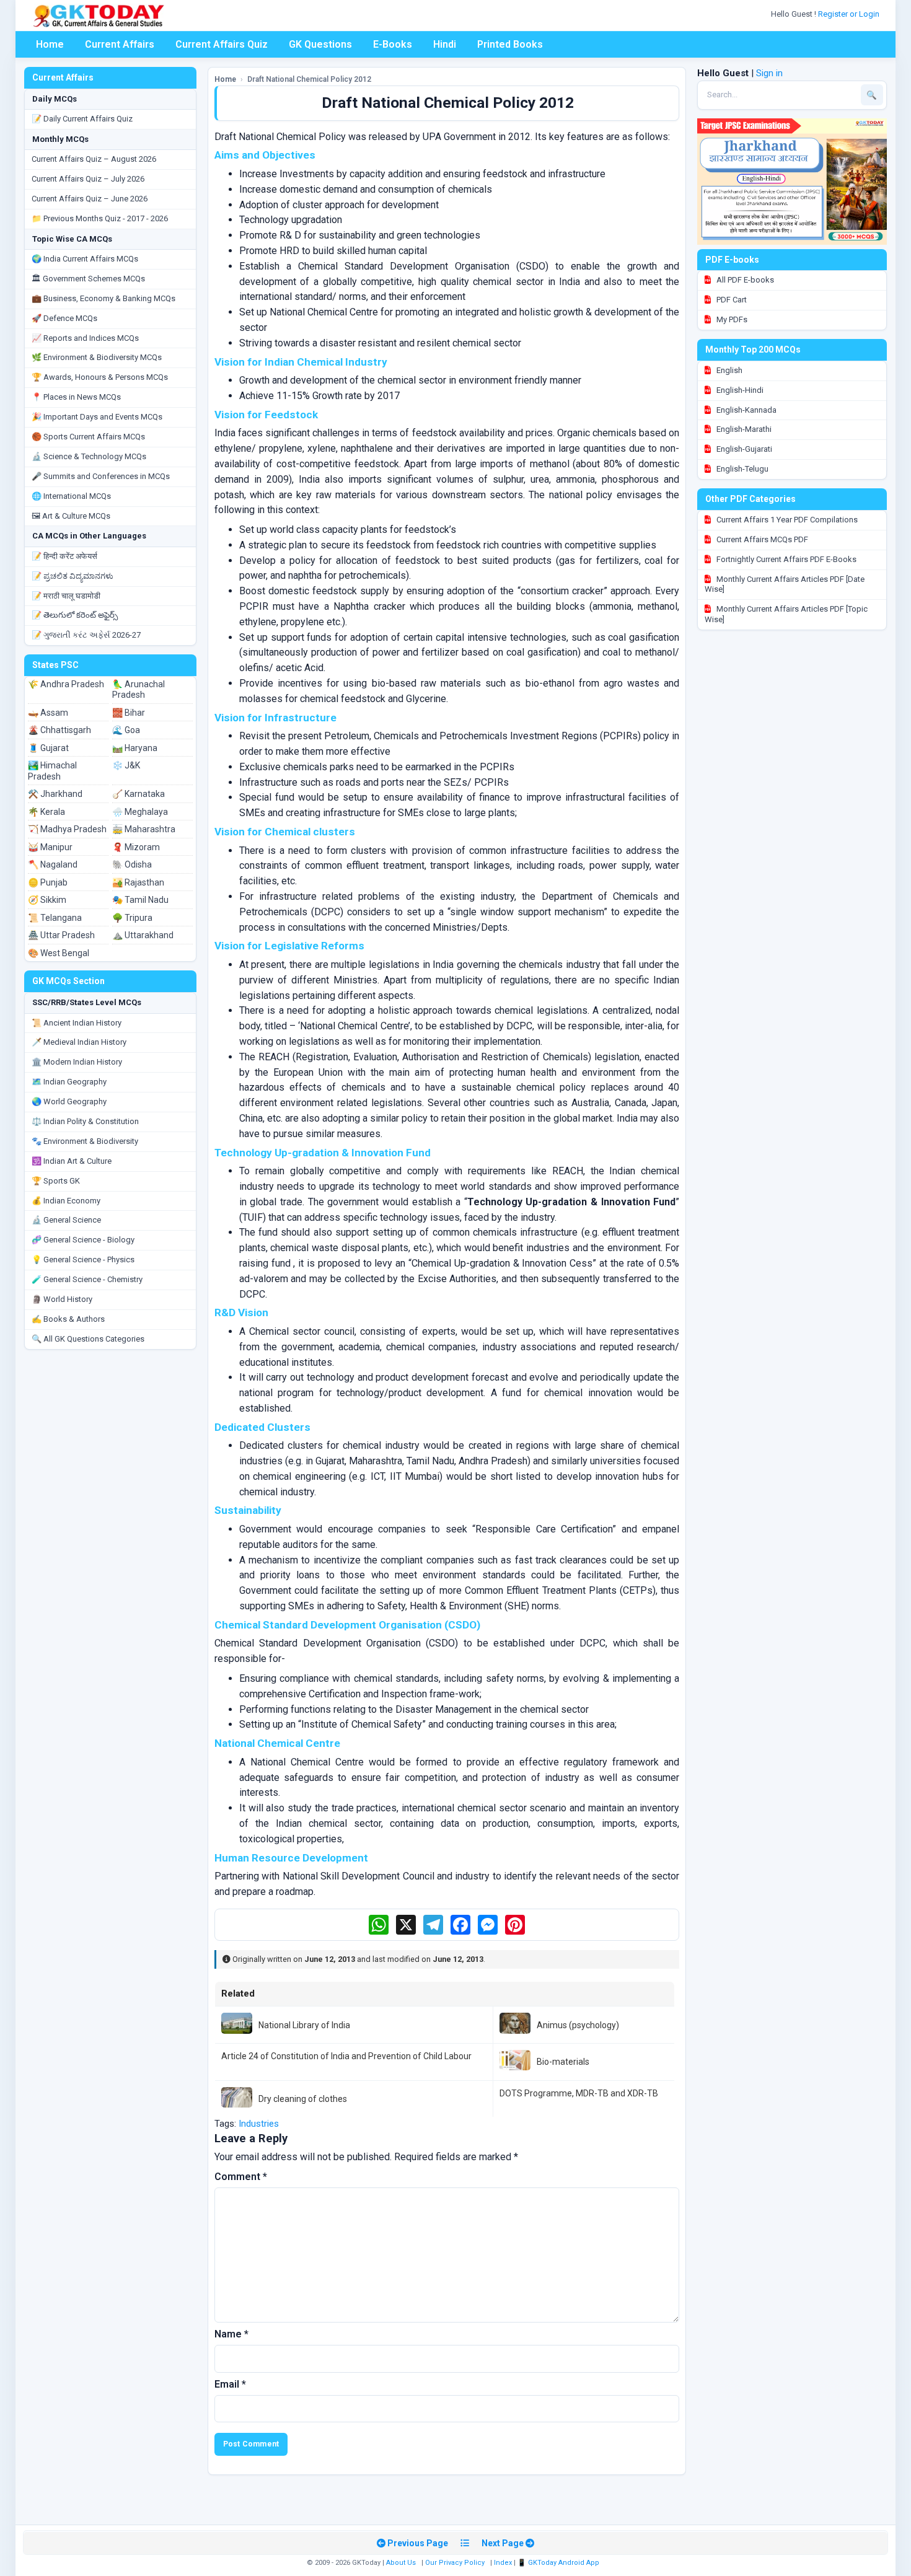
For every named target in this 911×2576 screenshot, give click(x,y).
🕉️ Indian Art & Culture (72, 1161)
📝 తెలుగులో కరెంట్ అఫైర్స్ (75, 615)
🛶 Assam (48, 713)
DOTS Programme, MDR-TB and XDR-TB (579, 2093)
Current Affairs (120, 44)
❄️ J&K (126, 765)
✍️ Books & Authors (68, 1319)
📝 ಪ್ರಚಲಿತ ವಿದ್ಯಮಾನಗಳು (73, 576)
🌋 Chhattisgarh (59, 730)
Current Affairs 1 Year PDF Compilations (786, 520)
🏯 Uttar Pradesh (61, 935)
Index (503, 2563)
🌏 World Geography (69, 1101)
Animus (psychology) (578, 2025)
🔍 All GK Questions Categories (88, 1339)
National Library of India (304, 2025)
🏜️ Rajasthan (138, 882)
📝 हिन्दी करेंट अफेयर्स (64, 556)
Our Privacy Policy (455, 2563)
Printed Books (510, 44)
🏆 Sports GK (56, 1181)
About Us (401, 2563)
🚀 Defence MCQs (64, 318)
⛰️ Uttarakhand (143, 935)
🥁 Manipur (50, 847)
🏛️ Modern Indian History (77, 1062)
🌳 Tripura (132, 918)
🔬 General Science (66, 1220)
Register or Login (850, 14)
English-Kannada (746, 410)
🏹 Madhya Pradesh (67, 829)
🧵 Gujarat (48, 748)
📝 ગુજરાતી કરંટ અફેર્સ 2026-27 (86, 635)
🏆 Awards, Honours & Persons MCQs (100, 377)
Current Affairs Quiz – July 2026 (88, 179)
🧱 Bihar (129, 713)
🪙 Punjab (48, 882)
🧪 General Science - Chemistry (87, 1279)
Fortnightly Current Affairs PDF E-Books (786, 559)
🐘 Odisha (132, 864)
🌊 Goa (126, 730)
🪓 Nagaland (53, 864)
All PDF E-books (744, 280)
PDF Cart (731, 300)
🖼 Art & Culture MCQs (71, 516)
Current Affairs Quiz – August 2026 (94, 159)
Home (50, 44)
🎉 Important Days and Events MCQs (97, 417)
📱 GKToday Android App (559, 2563)
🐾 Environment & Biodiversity (85, 1141)
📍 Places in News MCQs (76, 397)
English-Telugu (742, 469)
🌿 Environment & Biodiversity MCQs (97, 357)
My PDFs (731, 319)
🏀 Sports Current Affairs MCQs (88, 437)
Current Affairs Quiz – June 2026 (90, 199)
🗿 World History (62, 1299)
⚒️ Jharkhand (55, 794)
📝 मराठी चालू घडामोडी (66, 596)
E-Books (393, 44)
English (728, 370)
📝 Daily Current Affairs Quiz (82, 119)
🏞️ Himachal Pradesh (52, 771)
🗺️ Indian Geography (69, 1082)
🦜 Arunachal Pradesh (139, 690)
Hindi (445, 44)
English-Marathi (743, 429)
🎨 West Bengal (59, 953)
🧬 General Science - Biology (83, 1240)
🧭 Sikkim (47, 900)
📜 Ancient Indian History (77, 1023)
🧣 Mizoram (136, 847)
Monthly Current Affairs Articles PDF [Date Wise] (785, 584)
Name (231, 2334)
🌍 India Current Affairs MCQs (85, 259)
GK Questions (320, 44)
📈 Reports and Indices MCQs (85, 338)
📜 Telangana (55, 918)
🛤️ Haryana (135, 748)
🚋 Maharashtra (144, 829)
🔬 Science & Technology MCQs (89, 456)
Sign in (769, 73)
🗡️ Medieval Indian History (79, 1042)
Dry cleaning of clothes (303, 2099)
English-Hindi (739, 390)
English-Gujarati (743, 449)
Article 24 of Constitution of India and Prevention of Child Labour (346, 2056)
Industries (259, 2124)
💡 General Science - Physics (83, 1259)
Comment (241, 2177)
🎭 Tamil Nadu (140, 900)
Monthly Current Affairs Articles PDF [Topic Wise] (786, 614)
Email (230, 2384)
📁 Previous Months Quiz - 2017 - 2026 (100, 218)
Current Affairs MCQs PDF (761, 539)
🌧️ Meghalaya (140, 812)
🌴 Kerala (46, 812)
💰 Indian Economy (66, 1201)
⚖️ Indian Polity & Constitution (85, 1121)
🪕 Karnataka (139, 794)
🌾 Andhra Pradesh (66, 684)
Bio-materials (563, 2062)
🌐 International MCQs (71, 496)
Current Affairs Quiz (222, 44)
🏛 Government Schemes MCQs (88, 279)
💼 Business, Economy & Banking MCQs (103, 298)
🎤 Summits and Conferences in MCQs (101, 476)
